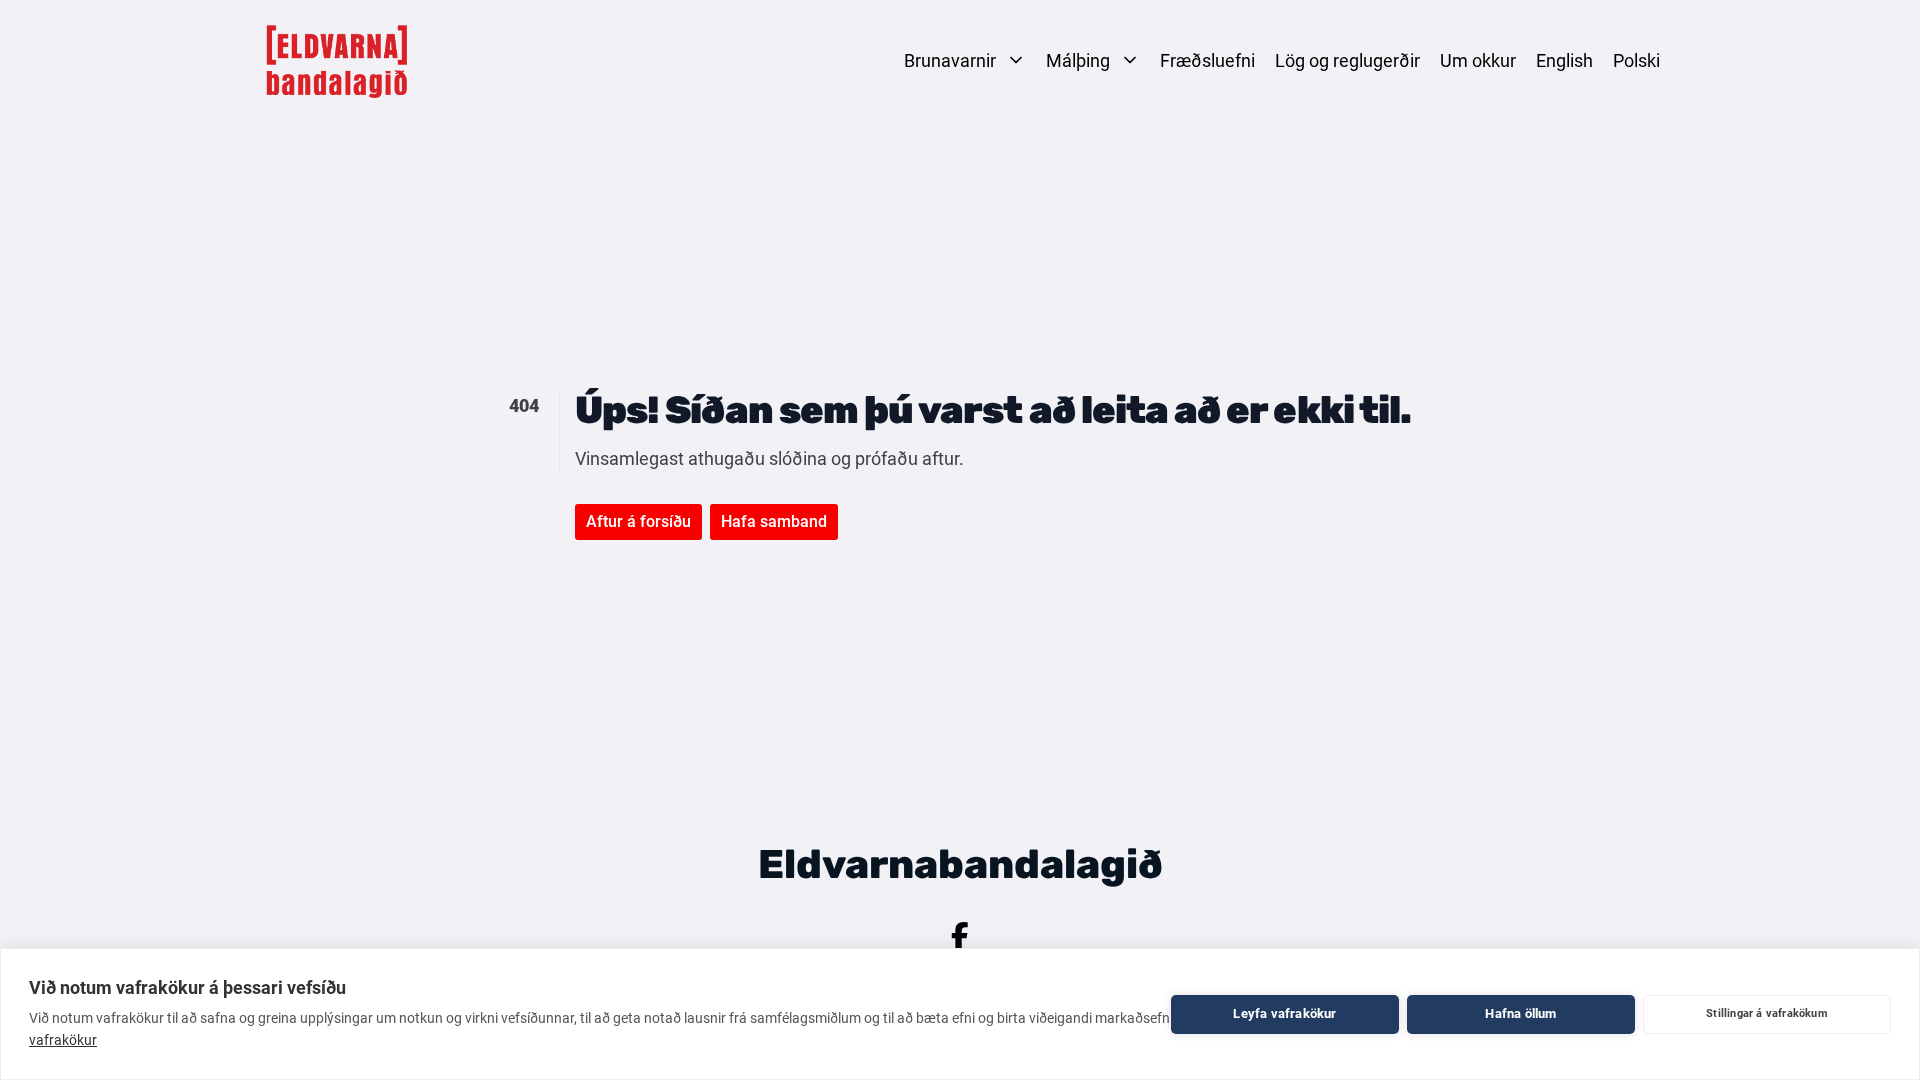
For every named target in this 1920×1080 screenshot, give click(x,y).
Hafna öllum (1520, 1013)
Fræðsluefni (1207, 60)
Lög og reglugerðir (1347, 60)
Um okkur (1478, 60)
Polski (1636, 60)
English (1564, 60)
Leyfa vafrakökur (1284, 1013)
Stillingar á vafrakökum (1767, 1013)
